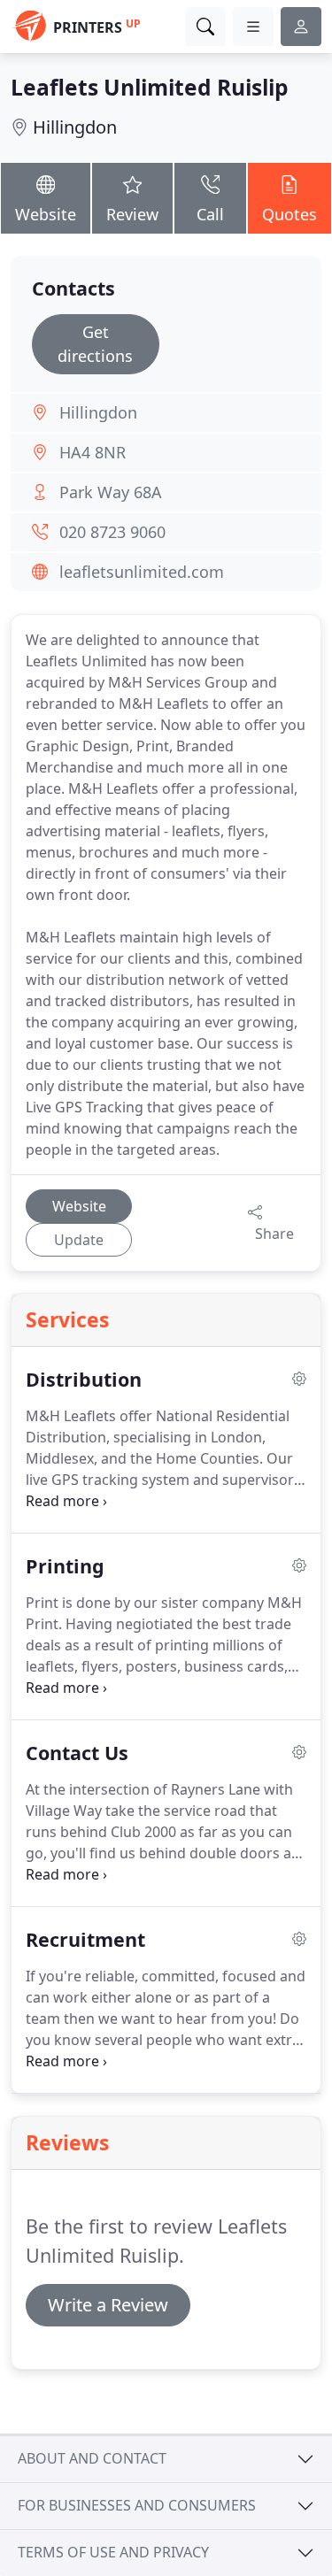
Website (46, 214)
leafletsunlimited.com (142, 572)
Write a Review (108, 2305)
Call (210, 214)
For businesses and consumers (137, 2505)
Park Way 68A (111, 492)
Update (79, 1240)
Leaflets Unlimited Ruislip (150, 87)
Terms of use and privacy (113, 2552)
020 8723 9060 (112, 532)
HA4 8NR (93, 452)
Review (132, 214)
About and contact (92, 2458)
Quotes (290, 214)
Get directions (95, 344)
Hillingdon (75, 127)
